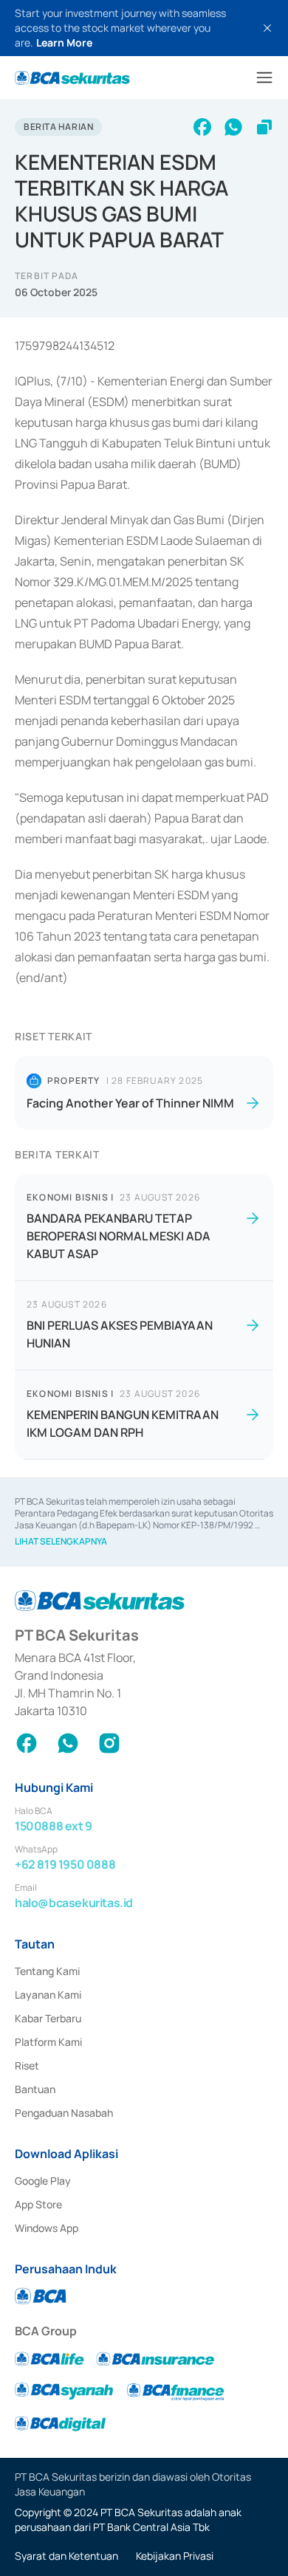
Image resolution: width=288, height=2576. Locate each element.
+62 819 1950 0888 (65, 1864)
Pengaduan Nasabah (64, 2113)
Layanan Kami (48, 1995)
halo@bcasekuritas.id (74, 1903)
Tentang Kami (47, 1971)
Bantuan (35, 2089)
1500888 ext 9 (54, 1826)
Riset (27, 2065)
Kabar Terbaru (48, 2018)
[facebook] (202, 127)
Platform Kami (48, 2042)
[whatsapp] (233, 127)
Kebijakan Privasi (175, 2556)
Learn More (64, 42)
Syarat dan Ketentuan (66, 2556)
